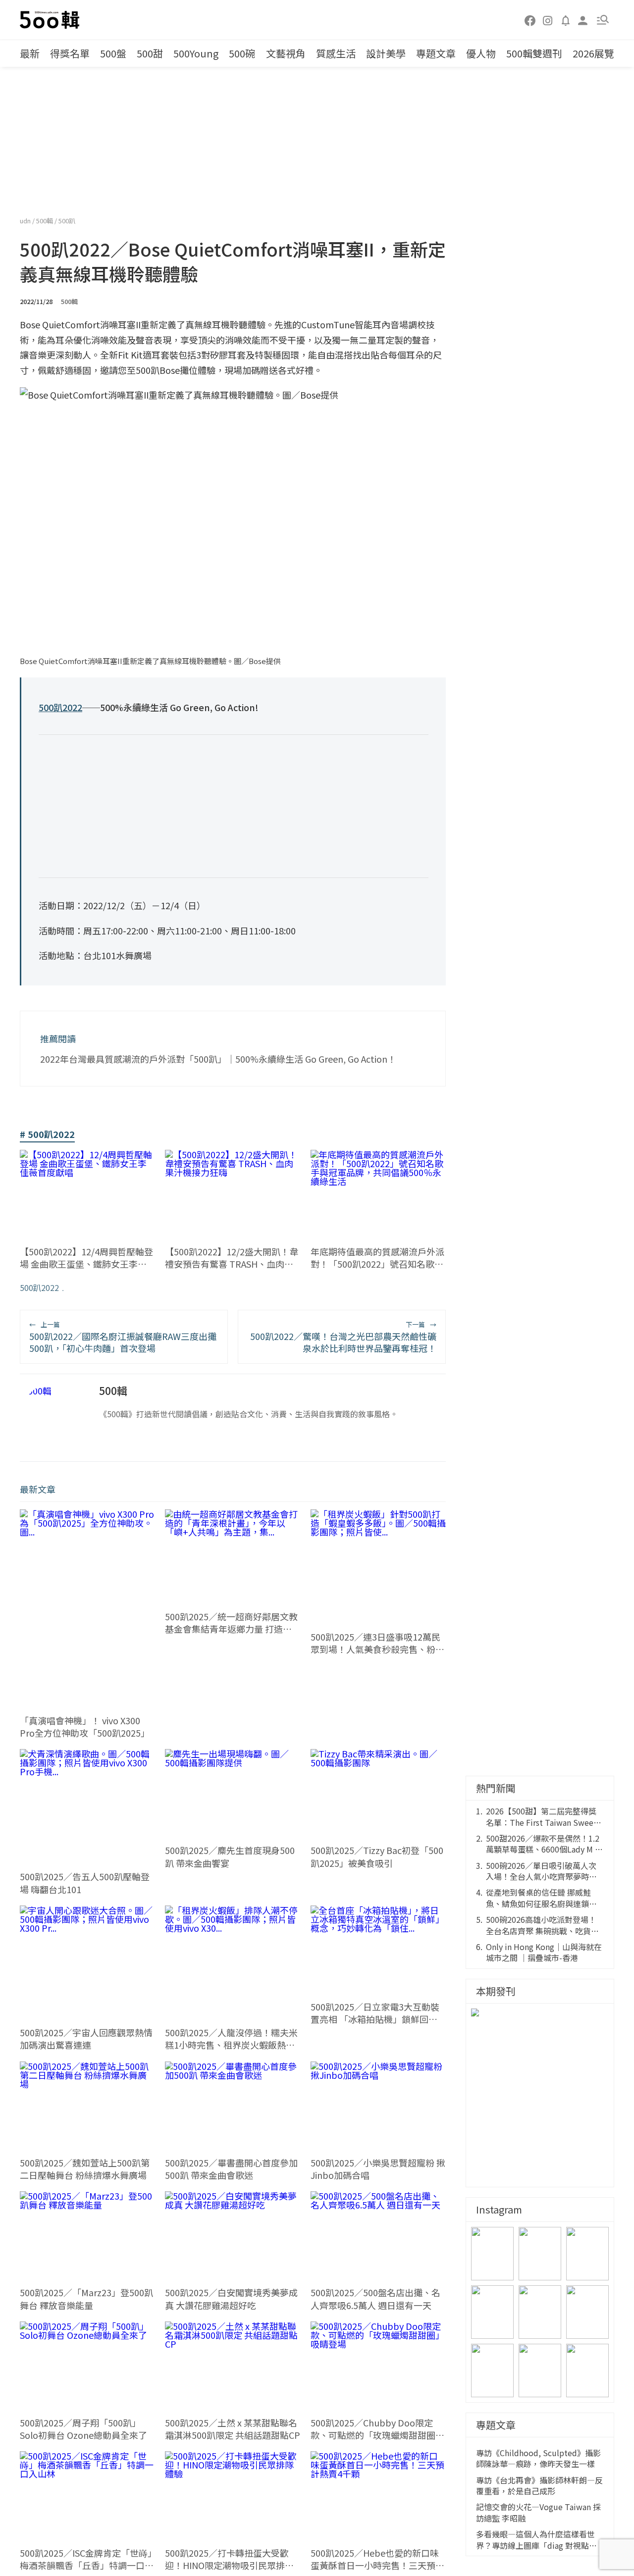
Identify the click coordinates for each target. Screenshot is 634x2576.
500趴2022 (39, 1288)
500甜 (150, 53)
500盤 (113, 53)
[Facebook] (530, 20)
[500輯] (51, 20)
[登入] (583, 20)
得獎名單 (70, 53)
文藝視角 (286, 53)
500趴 (67, 221)
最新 (30, 53)
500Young (196, 53)
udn (26, 221)
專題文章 (436, 53)
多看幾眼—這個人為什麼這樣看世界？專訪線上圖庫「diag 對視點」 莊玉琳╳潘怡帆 (536, 2540)
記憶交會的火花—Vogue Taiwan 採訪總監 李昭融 (538, 2512)
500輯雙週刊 (534, 53)
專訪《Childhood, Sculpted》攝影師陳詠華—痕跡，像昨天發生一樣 (538, 2458)
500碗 (242, 53)
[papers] (566, 20)
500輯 (45, 221)
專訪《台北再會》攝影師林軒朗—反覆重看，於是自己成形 (539, 2486)
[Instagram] (548, 20)
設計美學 (386, 53)
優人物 (481, 53)
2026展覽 (593, 53)
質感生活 (336, 53)
